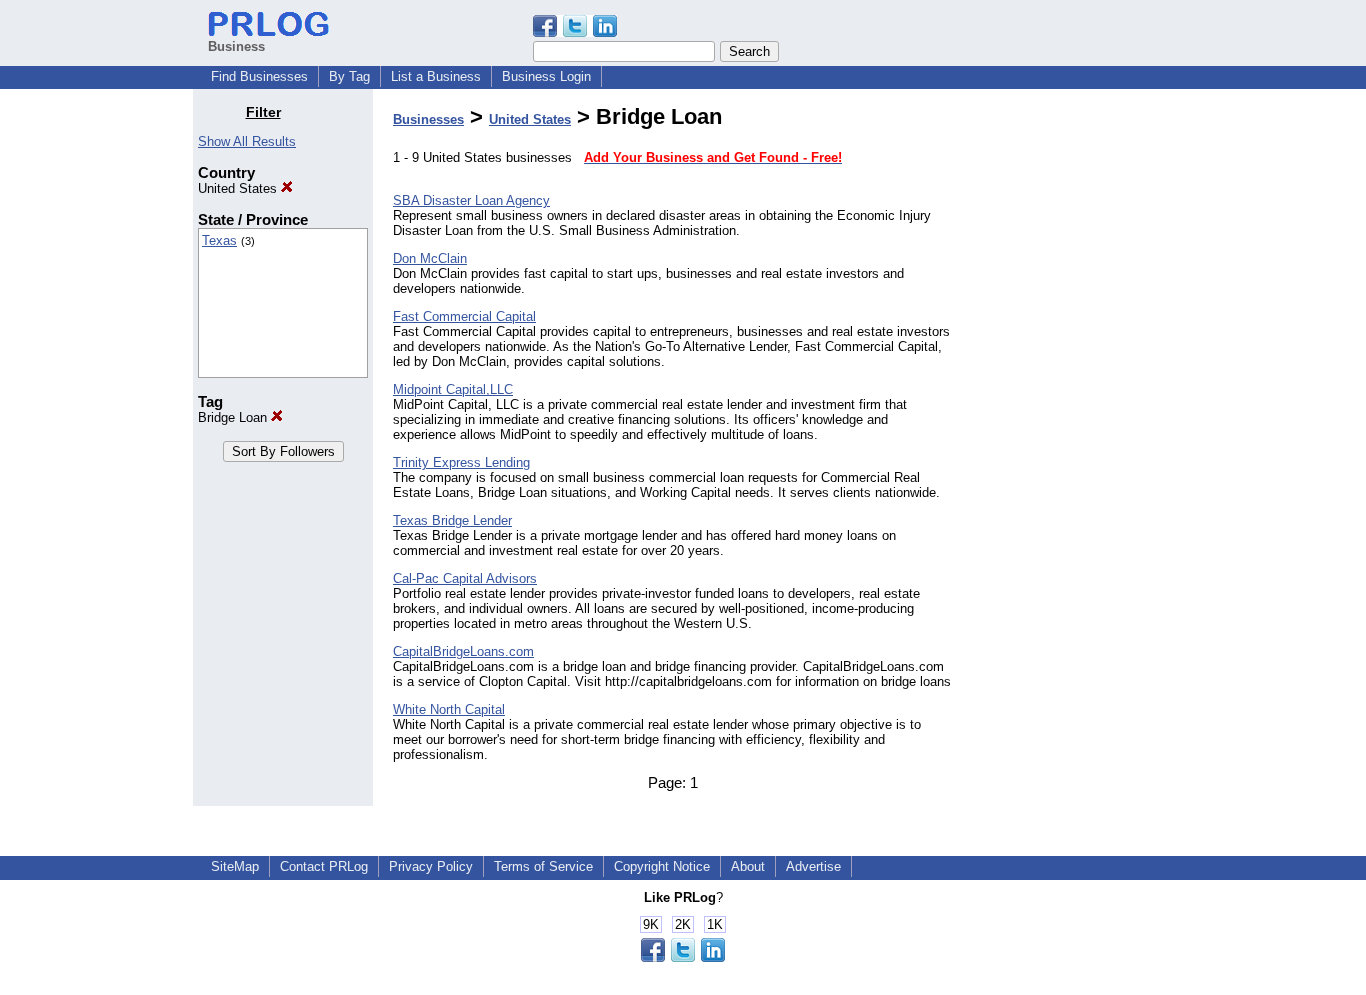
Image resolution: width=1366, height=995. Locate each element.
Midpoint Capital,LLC (453, 389)
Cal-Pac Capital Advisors (465, 578)
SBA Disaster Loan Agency (471, 200)
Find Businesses (259, 76)
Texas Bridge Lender (452, 520)
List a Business (436, 76)
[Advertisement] (1071, 404)
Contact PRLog (324, 866)
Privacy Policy (431, 866)
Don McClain (430, 258)
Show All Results (247, 141)
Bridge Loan (234, 417)
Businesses (428, 119)
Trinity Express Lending (461, 462)
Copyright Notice (662, 866)
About (748, 866)
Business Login (546, 76)
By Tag (349, 76)
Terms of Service (543, 866)
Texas (219, 240)
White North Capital (449, 709)
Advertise (813, 866)
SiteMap (235, 866)
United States (239, 188)
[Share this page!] (575, 32)
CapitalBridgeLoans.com (463, 651)
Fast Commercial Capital (464, 316)
